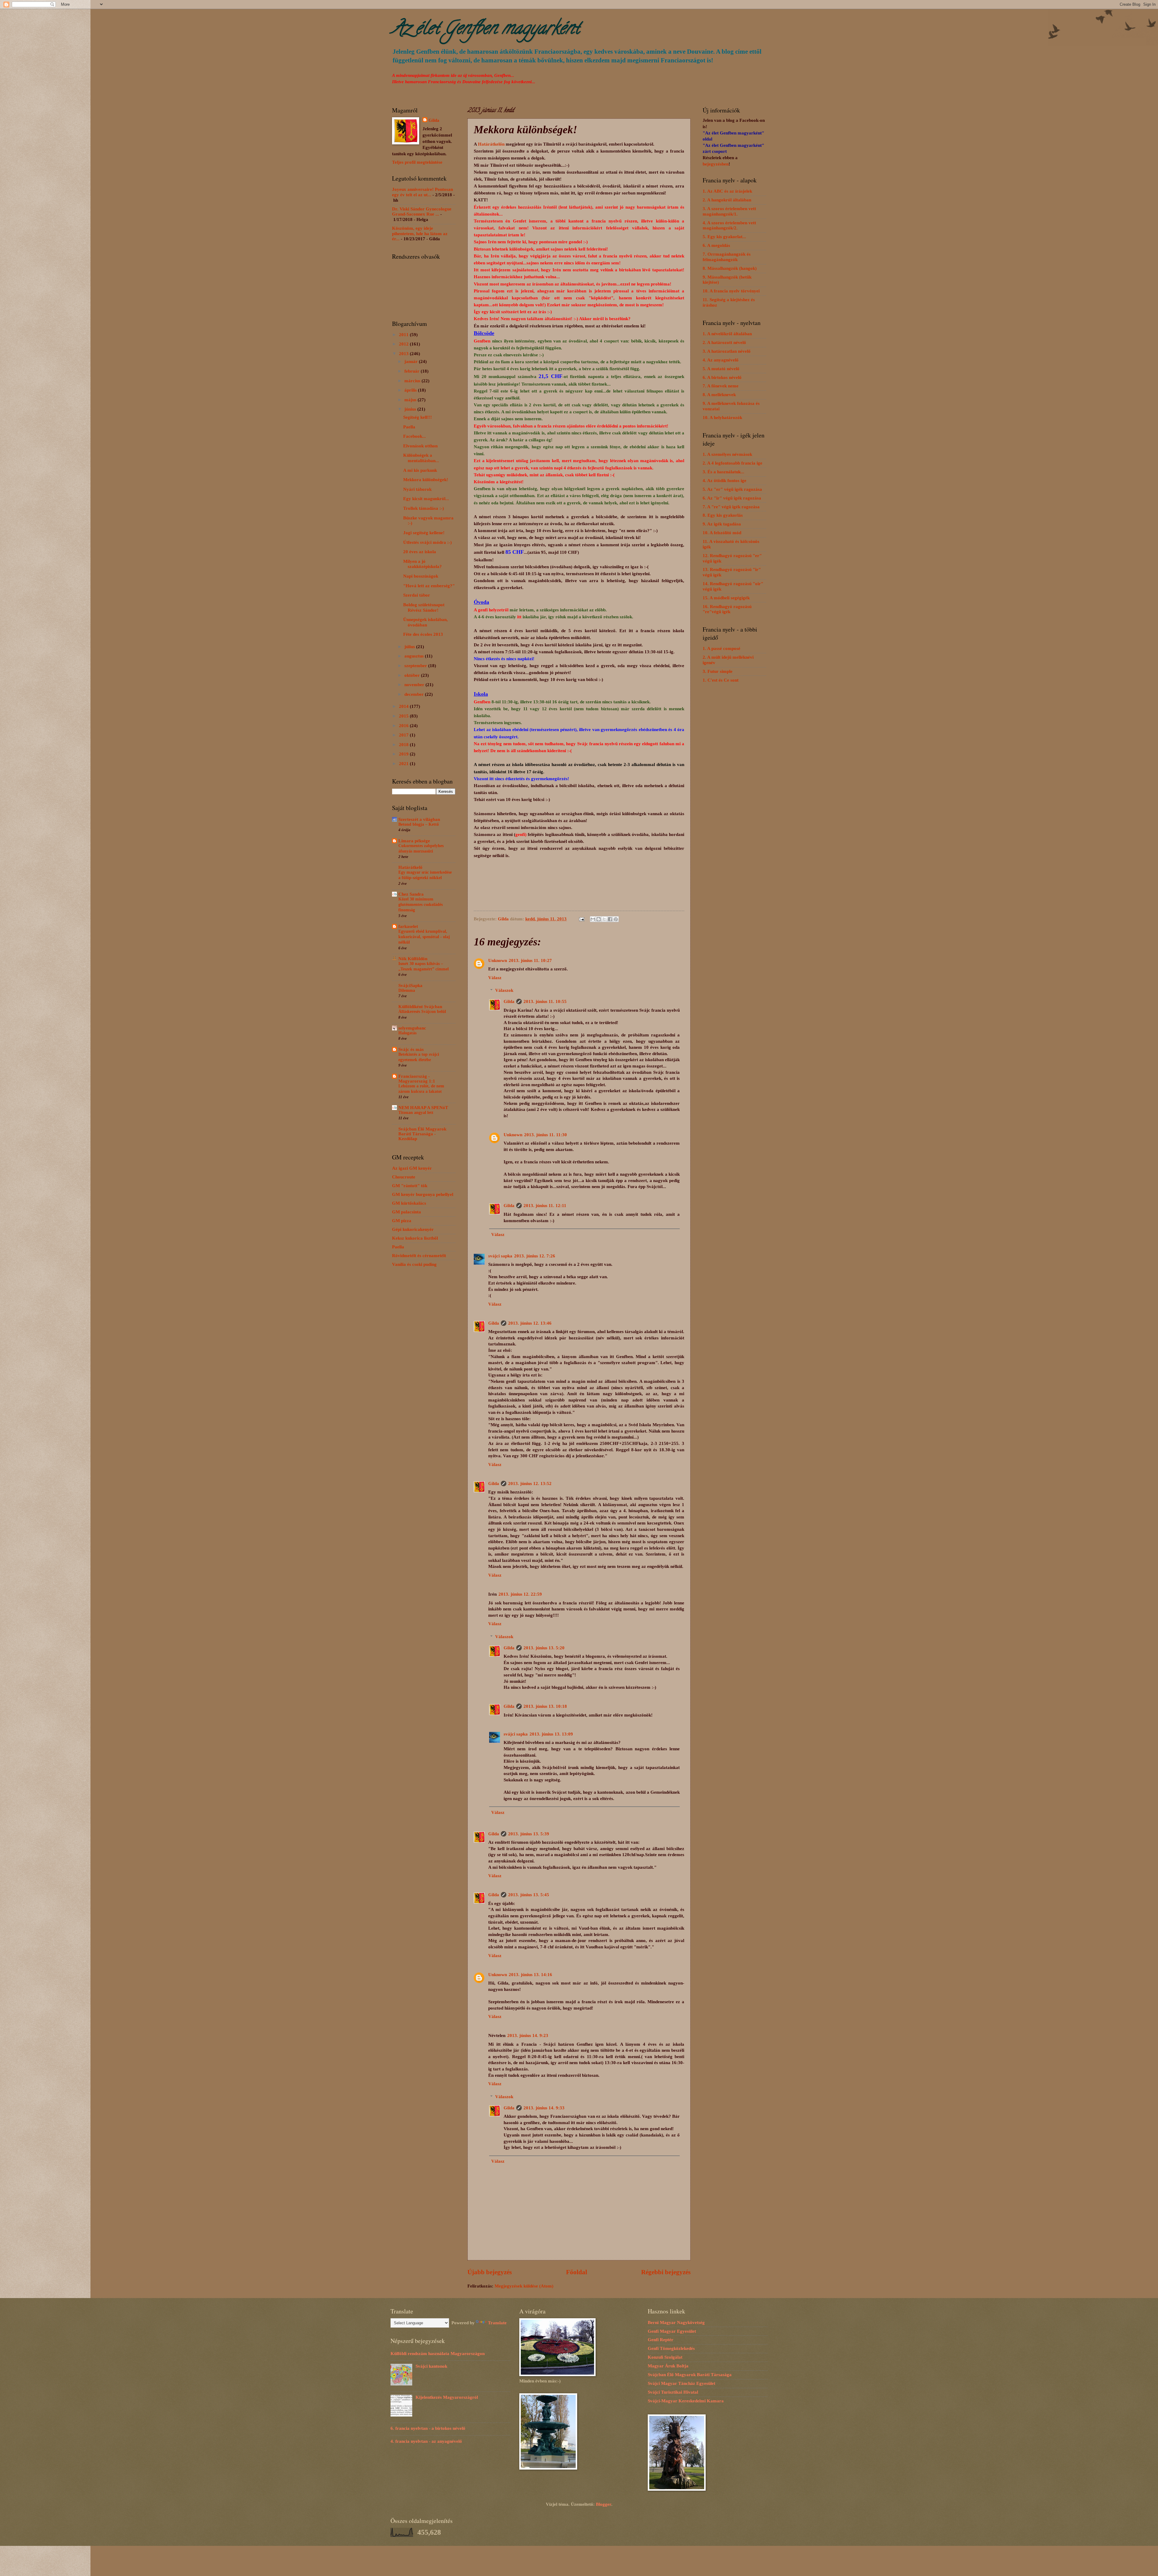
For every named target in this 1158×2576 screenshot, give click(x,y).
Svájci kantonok (431, 2366)
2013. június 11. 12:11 (545, 1206)
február (413, 371)
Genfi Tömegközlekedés (671, 2348)
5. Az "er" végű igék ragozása (732, 489)
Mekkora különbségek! (426, 480)
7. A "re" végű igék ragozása (731, 507)
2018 (404, 745)
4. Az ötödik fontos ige (725, 481)
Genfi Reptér (661, 2340)
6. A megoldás (716, 245)
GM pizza (402, 1221)
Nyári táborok (417, 489)
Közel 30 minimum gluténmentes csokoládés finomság (421, 905)
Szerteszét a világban (419, 819)
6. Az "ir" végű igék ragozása (732, 498)
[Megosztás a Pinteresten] (616, 919)
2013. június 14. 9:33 (544, 2108)
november (415, 685)
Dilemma (407, 990)
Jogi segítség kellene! (424, 533)
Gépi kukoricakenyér (413, 1229)
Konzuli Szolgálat (665, 2357)
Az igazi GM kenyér (412, 1168)
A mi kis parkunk (420, 470)
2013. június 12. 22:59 (520, 1594)
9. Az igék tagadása (722, 524)
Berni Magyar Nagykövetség (676, 2322)
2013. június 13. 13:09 (551, 1734)
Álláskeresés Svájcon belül (422, 1012)
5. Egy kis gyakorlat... (724, 237)
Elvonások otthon (420, 446)
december (415, 694)
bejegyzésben (716, 164)
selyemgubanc (412, 1028)
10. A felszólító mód (722, 533)
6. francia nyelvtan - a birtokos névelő (428, 2428)
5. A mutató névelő (721, 369)
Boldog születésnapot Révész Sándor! (424, 607)
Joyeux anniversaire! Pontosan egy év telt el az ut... (422, 192)
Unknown (498, 960)
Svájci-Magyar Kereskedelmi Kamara (686, 2401)
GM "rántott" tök (410, 1186)
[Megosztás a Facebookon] (610, 919)
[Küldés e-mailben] (593, 919)
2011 (404, 335)
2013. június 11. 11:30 (546, 1135)
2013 (404, 354)
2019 (404, 754)
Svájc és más (411, 1049)
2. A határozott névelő (724, 342)
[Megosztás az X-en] (604, 919)
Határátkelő (410, 867)
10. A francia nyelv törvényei (731, 291)
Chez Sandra (411, 894)
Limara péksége (414, 841)
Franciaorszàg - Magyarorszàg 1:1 (417, 1079)
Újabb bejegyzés (490, 2272)
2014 (404, 706)
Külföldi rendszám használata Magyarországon (438, 2354)
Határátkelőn (491, 144)
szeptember (416, 666)
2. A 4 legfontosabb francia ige (732, 463)
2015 (404, 716)
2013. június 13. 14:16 (530, 1975)
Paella (409, 427)
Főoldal (577, 2272)
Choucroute (404, 1177)
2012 (404, 344)
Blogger (604, 2504)
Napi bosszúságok (421, 576)
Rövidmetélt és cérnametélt (419, 1256)
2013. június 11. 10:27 (530, 960)
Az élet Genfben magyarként (486, 30)
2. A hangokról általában (727, 200)
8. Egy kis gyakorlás (723, 515)
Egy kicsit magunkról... (426, 499)
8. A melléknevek (719, 395)
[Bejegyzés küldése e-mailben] (581, 919)
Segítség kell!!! (418, 417)
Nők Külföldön (413, 959)
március (413, 381)
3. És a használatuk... (723, 472)
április (411, 390)
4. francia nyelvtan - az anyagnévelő (426, 2441)
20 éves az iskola (420, 552)
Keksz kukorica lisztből (415, 1238)
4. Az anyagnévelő (721, 360)
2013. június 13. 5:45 (529, 1895)
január (412, 361)
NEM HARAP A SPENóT (423, 1108)
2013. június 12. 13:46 (530, 1323)
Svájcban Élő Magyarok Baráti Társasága (690, 2375)
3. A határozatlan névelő (727, 351)
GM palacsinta (407, 1212)
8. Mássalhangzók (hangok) (730, 268)
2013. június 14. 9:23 (528, 2035)
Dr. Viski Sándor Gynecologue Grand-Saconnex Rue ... (422, 212)
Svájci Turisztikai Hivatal (673, 2392)
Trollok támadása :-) (424, 508)
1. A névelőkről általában (727, 334)
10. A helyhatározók (722, 418)
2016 (404, 726)
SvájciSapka (410, 985)
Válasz (495, 978)
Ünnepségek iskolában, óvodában (426, 622)
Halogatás (407, 1033)
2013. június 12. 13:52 (530, 1483)
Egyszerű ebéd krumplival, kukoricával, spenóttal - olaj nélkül (424, 937)
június (411, 409)
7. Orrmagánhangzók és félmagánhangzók (727, 257)
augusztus (415, 656)
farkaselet (408, 926)
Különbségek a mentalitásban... (421, 458)
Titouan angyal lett (416, 1113)
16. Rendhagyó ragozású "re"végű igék (727, 609)
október (413, 675)
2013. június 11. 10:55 (545, 1001)
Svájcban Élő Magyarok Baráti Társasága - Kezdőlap (422, 1134)
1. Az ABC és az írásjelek (727, 191)
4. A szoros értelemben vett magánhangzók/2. (729, 225)
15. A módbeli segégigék (726, 598)
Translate (497, 2323)
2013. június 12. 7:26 (535, 1256)
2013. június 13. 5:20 (544, 1648)
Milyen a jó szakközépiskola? (422, 564)
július (410, 647)
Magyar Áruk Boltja (668, 2366)
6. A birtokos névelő (722, 377)
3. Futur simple (718, 671)
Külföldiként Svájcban (420, 1007)
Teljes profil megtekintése (417, 162)
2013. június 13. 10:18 (545, 1706)
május (411, 400)
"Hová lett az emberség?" (429, 586)
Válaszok (504, 990)
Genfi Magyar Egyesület (672, 2331)
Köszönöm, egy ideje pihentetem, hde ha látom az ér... (420, 233)
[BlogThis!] (599, 919)
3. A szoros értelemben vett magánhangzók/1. (729, 211)
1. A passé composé (721, 648)
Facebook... (414, 436)
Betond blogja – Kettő (419, 824)
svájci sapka (500, 1256)
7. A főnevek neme (721, 386)
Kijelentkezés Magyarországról (447, 2397)
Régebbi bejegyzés (666, 2272)
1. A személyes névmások (727, 454)
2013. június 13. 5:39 (529, 1834)
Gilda (509, 1001)
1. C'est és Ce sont (721, 680)
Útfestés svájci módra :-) (427, 542)
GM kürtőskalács (409, 1203)
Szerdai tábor (417, 595)
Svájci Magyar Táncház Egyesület (682, 2383)
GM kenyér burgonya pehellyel (423, 1194)
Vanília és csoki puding (414, 1264)
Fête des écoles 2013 (423, 634)
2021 (404, 764)
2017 (404, 735)
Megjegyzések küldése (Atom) (524, 2286)
